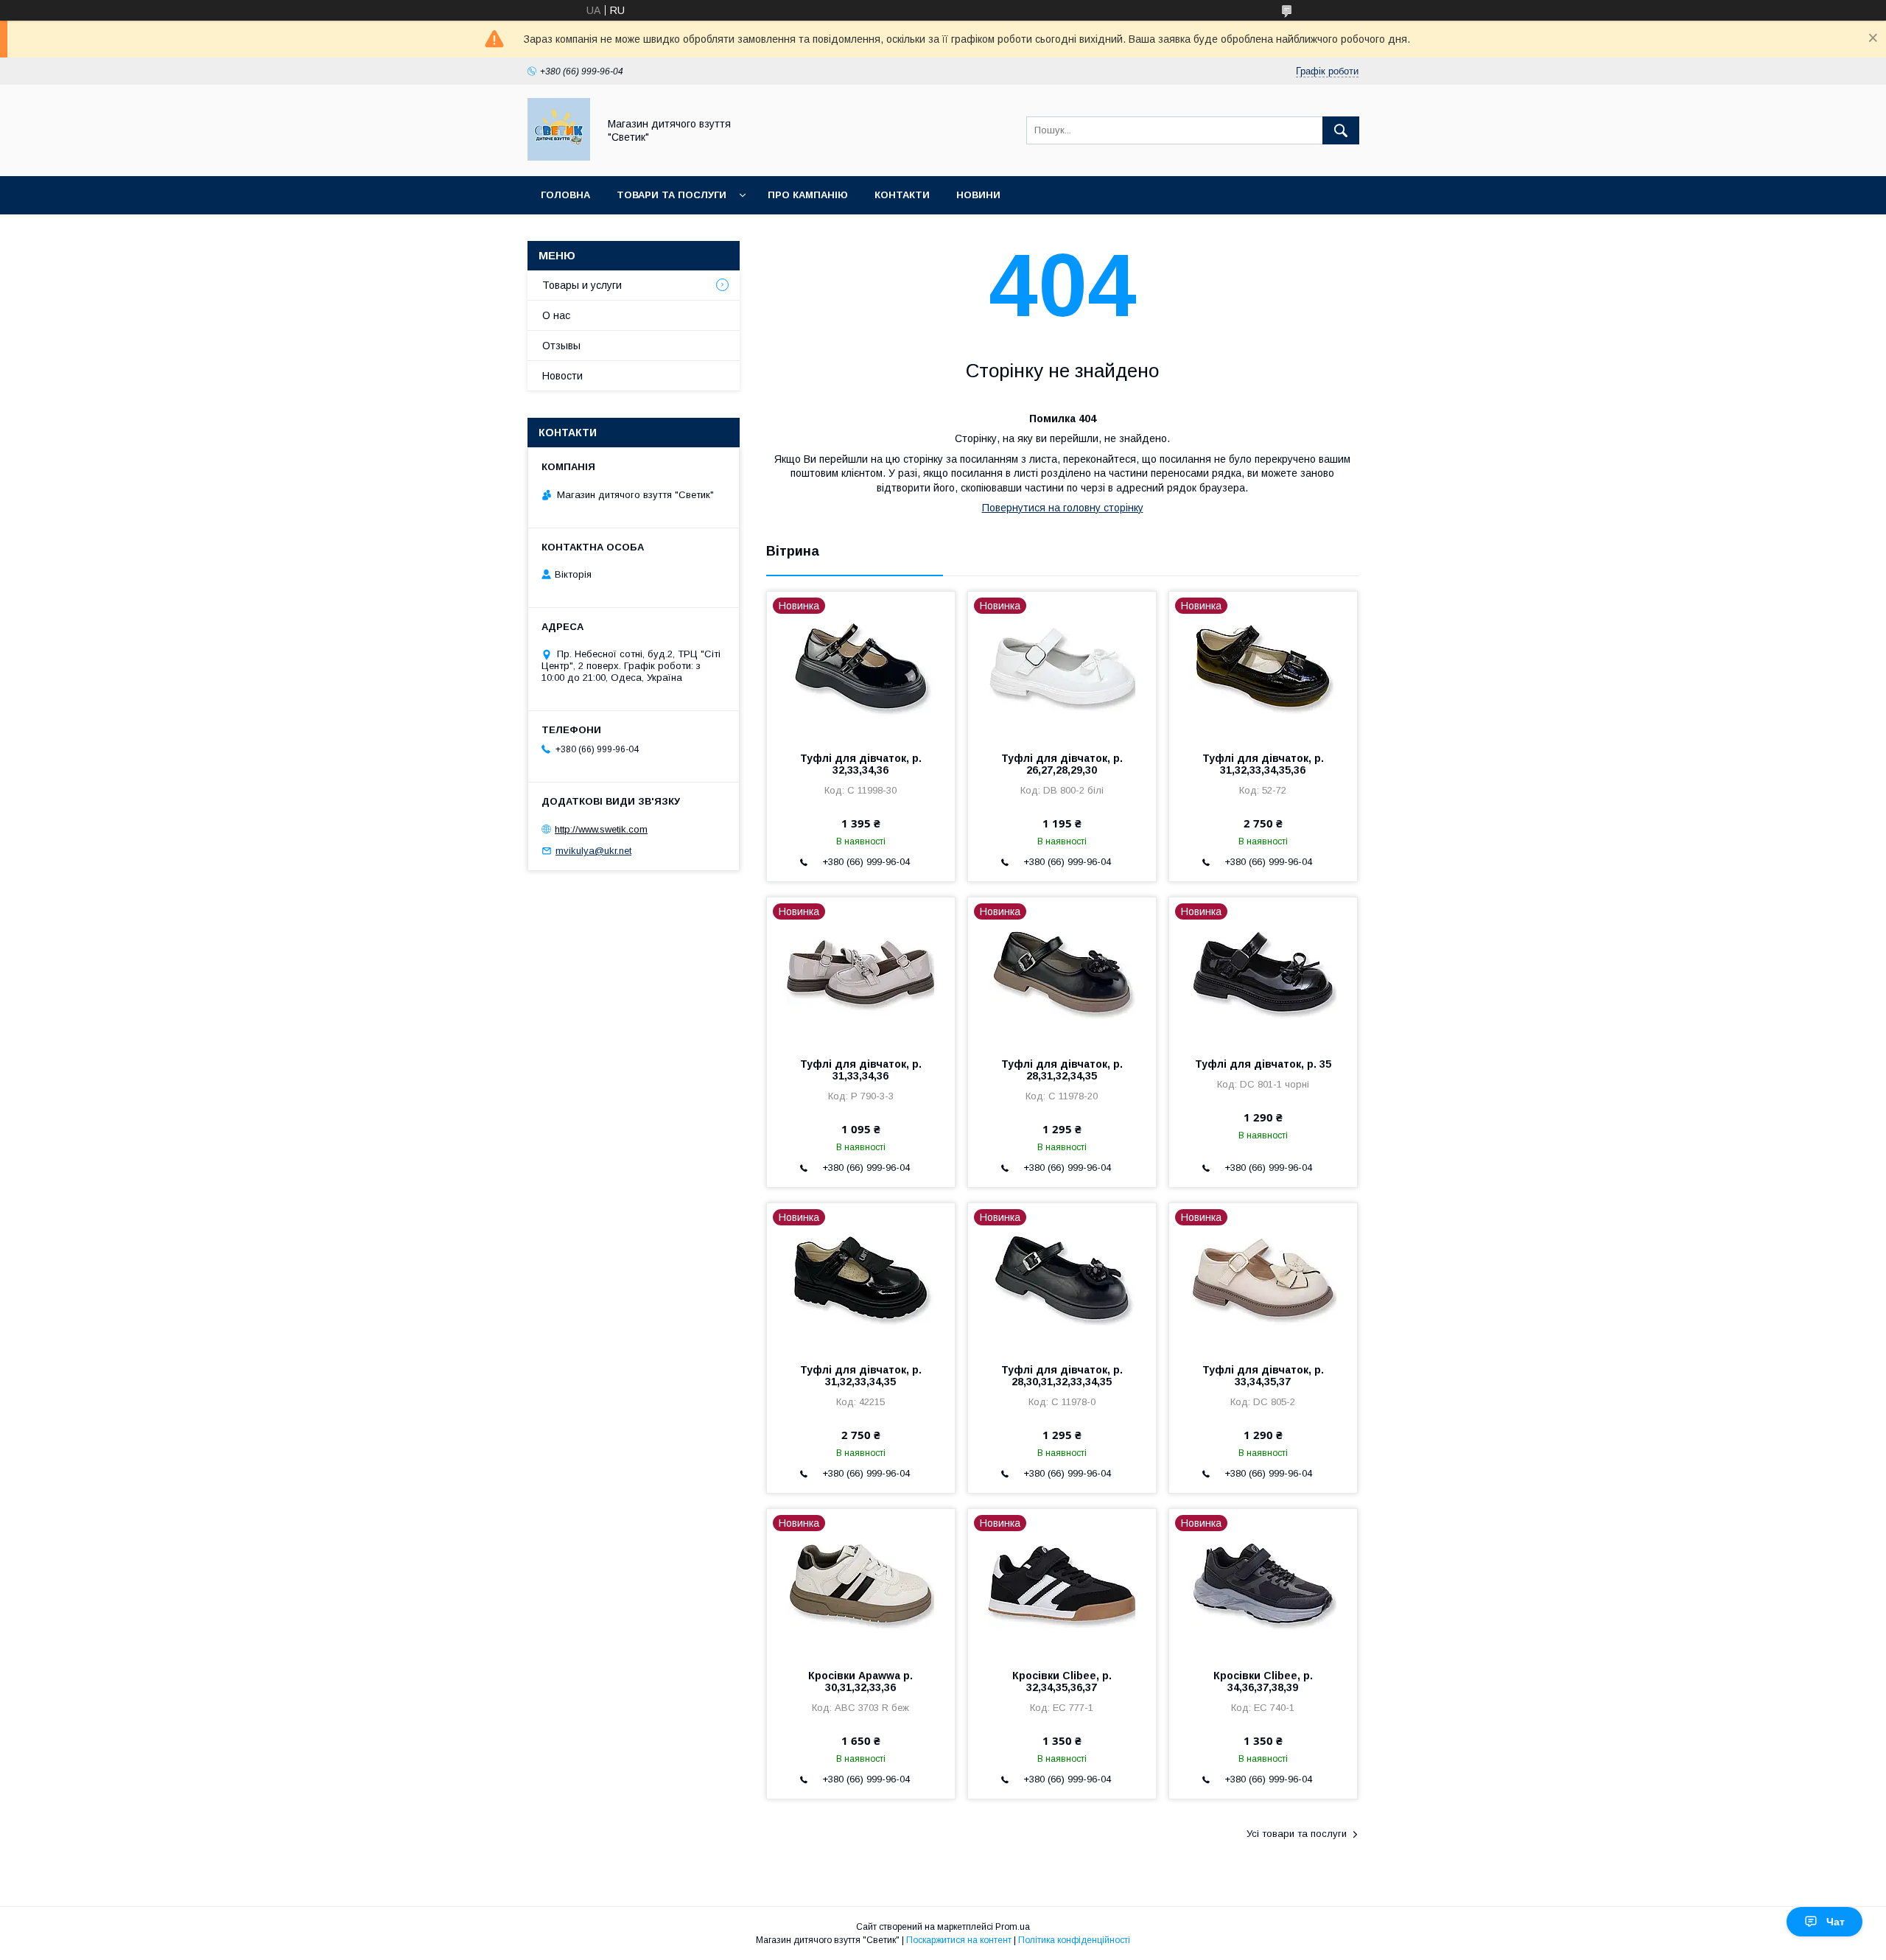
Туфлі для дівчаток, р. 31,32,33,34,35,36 (1263, 764)
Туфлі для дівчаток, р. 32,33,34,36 (861, 764)
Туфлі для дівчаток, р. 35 (1263, 1064)
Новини (978, 195)
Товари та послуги (672, 195)
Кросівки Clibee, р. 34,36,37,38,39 (1263, 1681)
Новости (562, 376)
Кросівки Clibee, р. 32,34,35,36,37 (1062, 1681)
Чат (1836, 1922)
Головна (565, 195)
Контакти (902, 195)
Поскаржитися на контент (959, 1940)
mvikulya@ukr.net (593, 851)
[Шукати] (1341, 130)
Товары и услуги (582, 285)
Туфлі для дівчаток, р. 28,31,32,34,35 (1062, 1070)
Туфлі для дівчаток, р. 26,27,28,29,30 (1062, 764)
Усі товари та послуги (1297, 1834)
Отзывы (561, 346)
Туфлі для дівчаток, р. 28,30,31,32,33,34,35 (1062, 1376)
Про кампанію (808, 195)
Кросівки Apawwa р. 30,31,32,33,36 (860, 1681)
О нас (556, 315)
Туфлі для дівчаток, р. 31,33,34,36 (861, 1070)
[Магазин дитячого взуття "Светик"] (559, 157)
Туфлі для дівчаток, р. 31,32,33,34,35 (861, 1376)
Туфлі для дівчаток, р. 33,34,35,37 (1263, 1376)
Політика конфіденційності (1074, 1940)
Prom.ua (1013, 1927)
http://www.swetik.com (601, 829)
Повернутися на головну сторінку (1063, 508)
